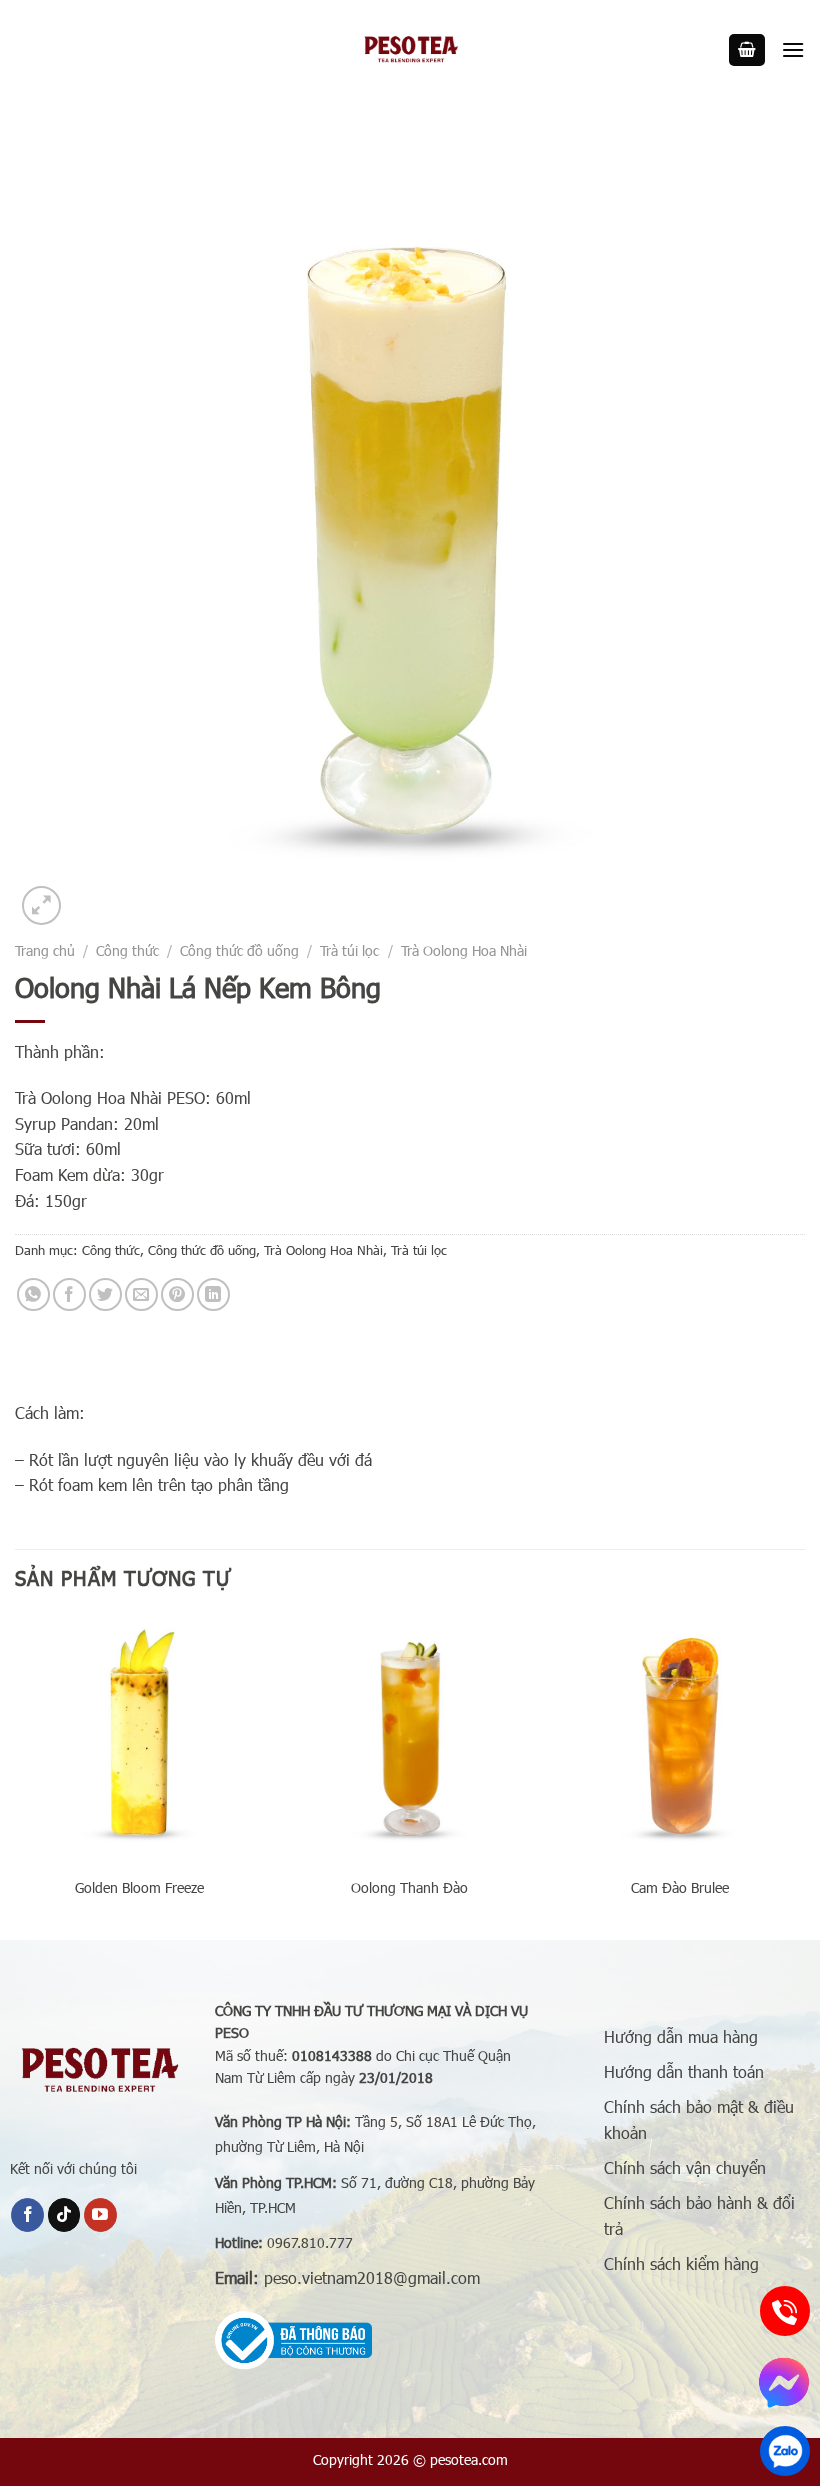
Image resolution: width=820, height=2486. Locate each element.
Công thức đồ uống (239, 950)
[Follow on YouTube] (100, 2215)
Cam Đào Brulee (680, 1888)
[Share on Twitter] (105, 1294)
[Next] (804, 1775)
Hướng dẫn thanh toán (684, 2071)
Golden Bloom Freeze (139, 1888)
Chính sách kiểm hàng (681, 2263)
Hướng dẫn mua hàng (681, 2036)
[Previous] (16, 1775)
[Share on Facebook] (69, 1294)
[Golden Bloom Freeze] (140, 1739)
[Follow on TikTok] (64, 2215)
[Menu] (793, 49)
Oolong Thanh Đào (409, 1888)
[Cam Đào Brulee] (680, 1739)
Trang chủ (45, 950)
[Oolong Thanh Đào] (410, 1739)
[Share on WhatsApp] (33, 1294)
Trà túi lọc (349, 950)
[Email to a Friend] (141, 1294)
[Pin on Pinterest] (177, 1294)
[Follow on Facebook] (27, 2215)
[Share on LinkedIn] (213, 1294)
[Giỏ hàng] (747, 50)
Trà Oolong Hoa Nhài (464, 950)
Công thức (127, 950)
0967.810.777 (310, 2242)
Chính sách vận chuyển (685, 2167)
